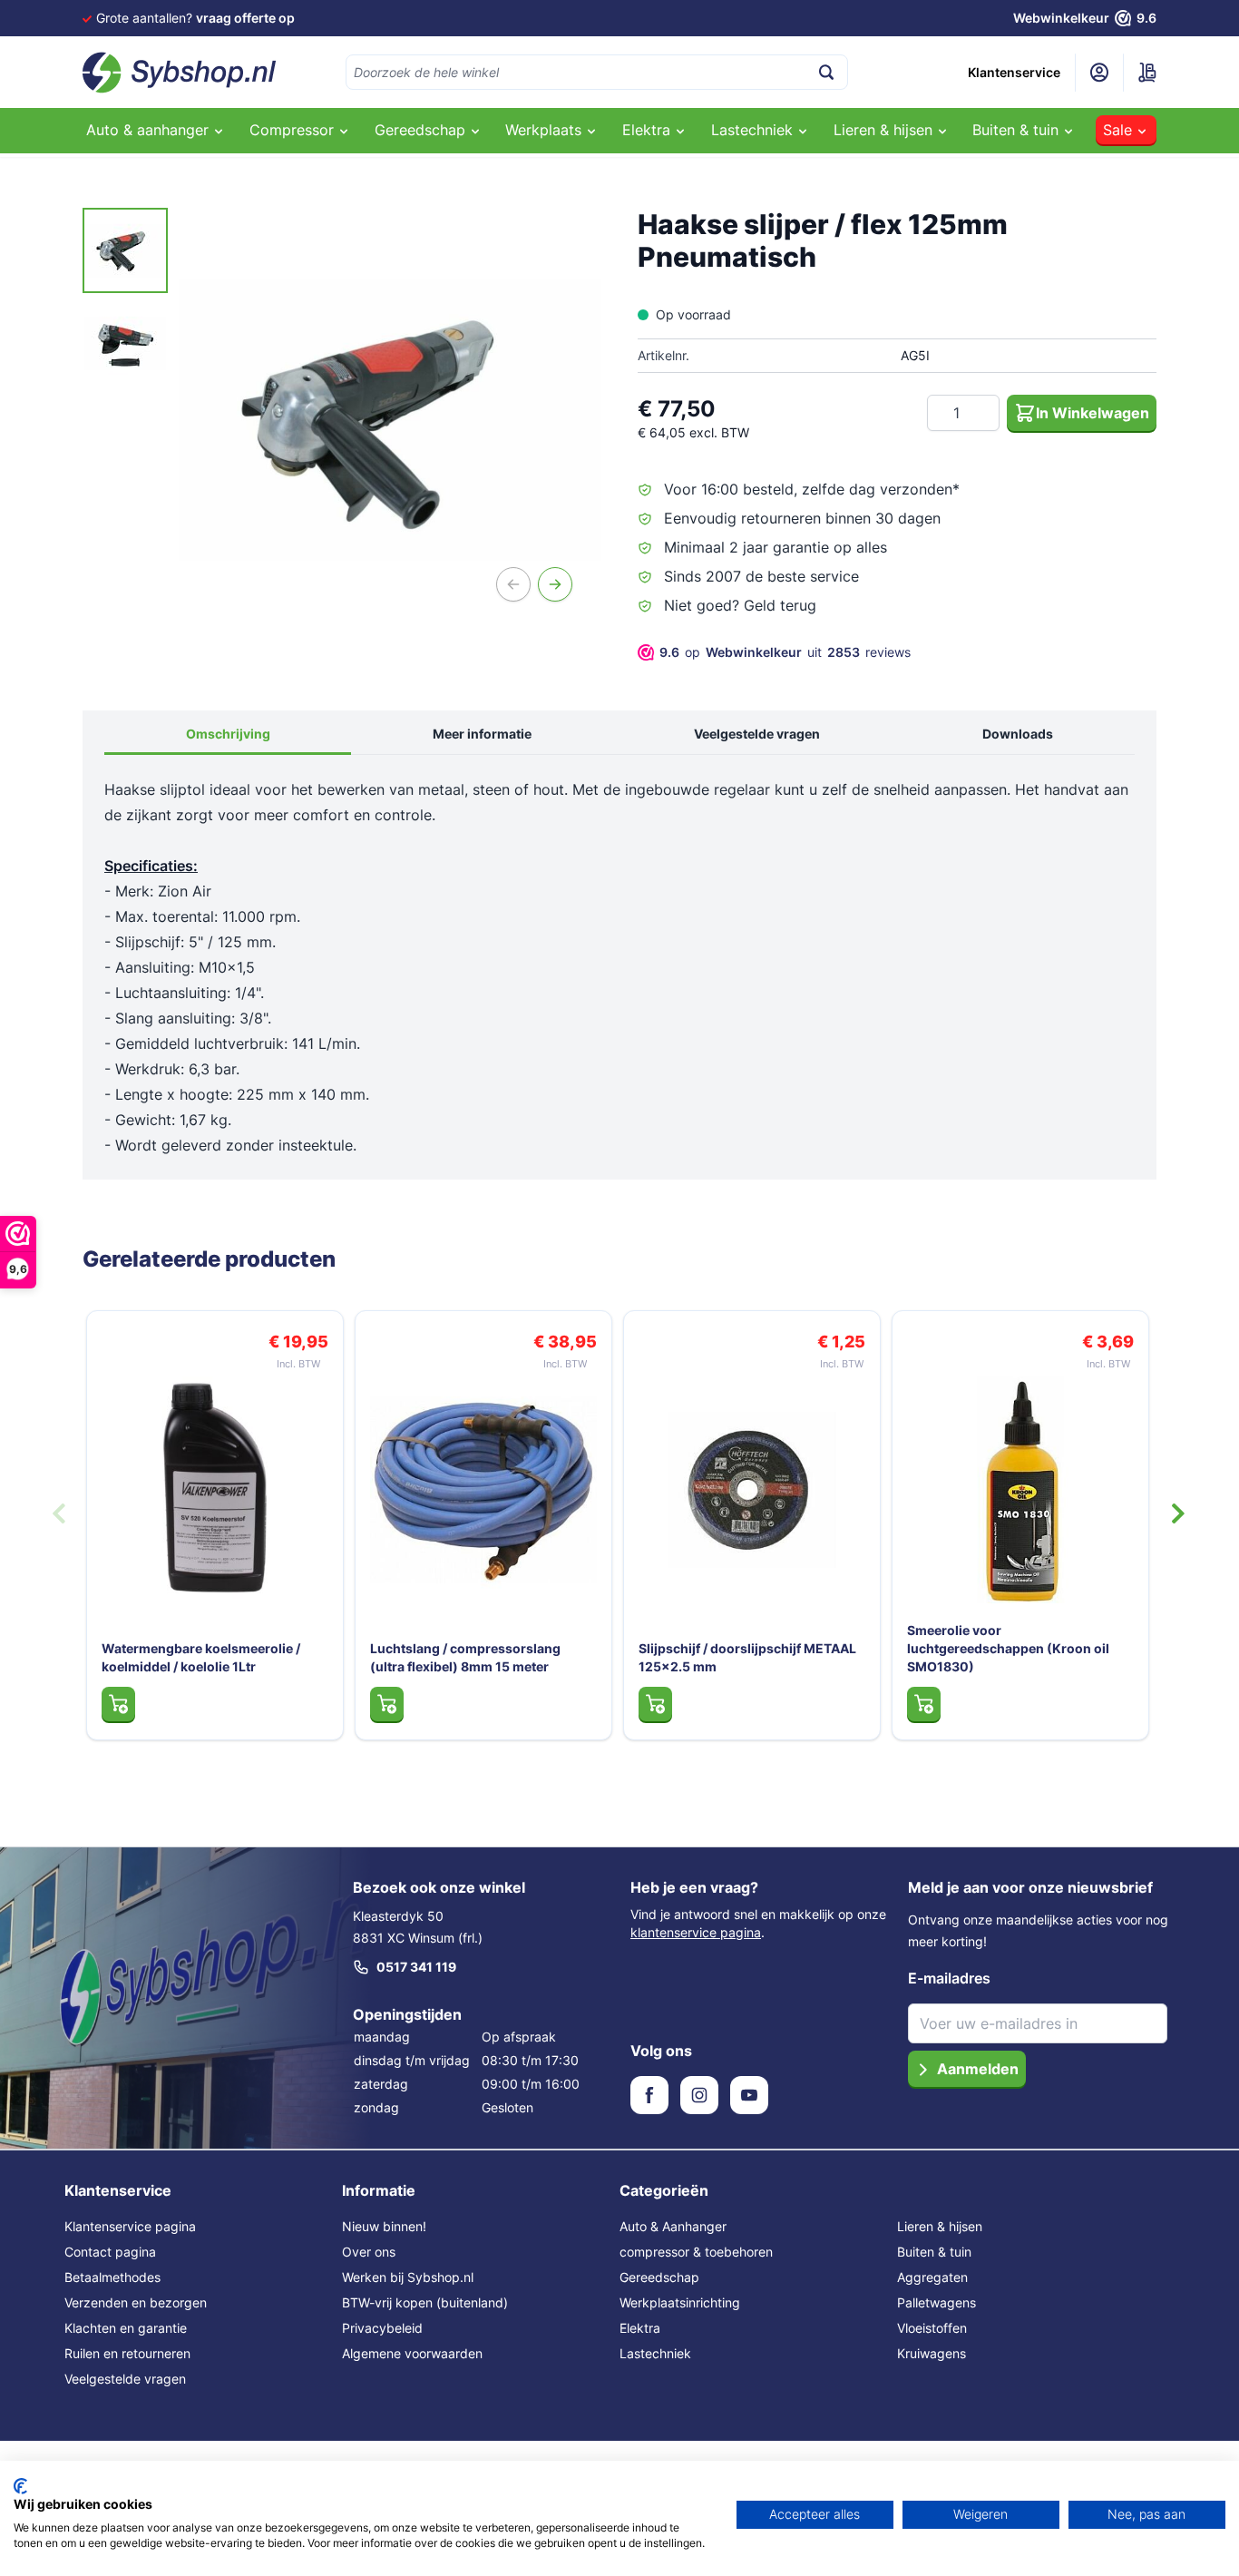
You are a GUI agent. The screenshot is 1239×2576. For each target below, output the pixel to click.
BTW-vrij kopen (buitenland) (425, 2302)
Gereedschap (659, 2277)
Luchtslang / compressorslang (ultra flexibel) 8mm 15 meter (465, 1657)
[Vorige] (513, 584)
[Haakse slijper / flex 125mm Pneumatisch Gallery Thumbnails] (125, 297)
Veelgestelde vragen (757, 734)
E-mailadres (949, 1978)
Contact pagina (110, 2252)
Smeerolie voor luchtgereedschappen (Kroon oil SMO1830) (1008, 1648)
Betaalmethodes (112, 2277)
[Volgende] (555, 584)
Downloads (1018, 734)
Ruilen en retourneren (127, 2353)
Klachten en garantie (126, 2328)
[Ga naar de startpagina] (180, 73)
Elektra (640, 2328)
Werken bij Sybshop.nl (408, 2277)
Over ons (369, 2252)
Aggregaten (932, 2277)
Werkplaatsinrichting (680, 2302)
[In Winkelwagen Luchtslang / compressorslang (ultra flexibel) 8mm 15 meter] (387, 1704)
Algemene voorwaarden (412, 2353)
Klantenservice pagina (130, 2226)
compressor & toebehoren (696, 2252)
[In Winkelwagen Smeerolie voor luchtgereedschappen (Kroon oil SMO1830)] (924, 1704)
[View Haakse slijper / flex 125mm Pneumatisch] (125, 250)
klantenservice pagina (696, 1932)
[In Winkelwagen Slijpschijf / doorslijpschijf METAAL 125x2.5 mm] (655, 1704)
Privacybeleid (382, 2328)
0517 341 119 (416, 1967)
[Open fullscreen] (390, 419)
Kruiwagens (932, 2353)
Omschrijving (228, 734)
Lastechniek (655, 2353)
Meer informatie (482, 734)
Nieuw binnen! (384, 2226)
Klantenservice (1014, 72)
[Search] (826, 72)
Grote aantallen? (195, 18)
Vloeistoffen (932, 2328)
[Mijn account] (1099, 73)
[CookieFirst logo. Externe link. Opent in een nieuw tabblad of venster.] (20, 2486)
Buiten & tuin (934, 2252)
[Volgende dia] (1178, 1513)
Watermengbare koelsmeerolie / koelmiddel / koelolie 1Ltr (201, 1657)
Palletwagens (937, 2302)
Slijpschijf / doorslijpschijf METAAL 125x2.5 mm (747, 1657)
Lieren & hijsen (940, 2226)
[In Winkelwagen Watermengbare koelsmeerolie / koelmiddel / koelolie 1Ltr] (118, 1704)
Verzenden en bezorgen (136, 2302)
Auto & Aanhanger (673, 2226)
